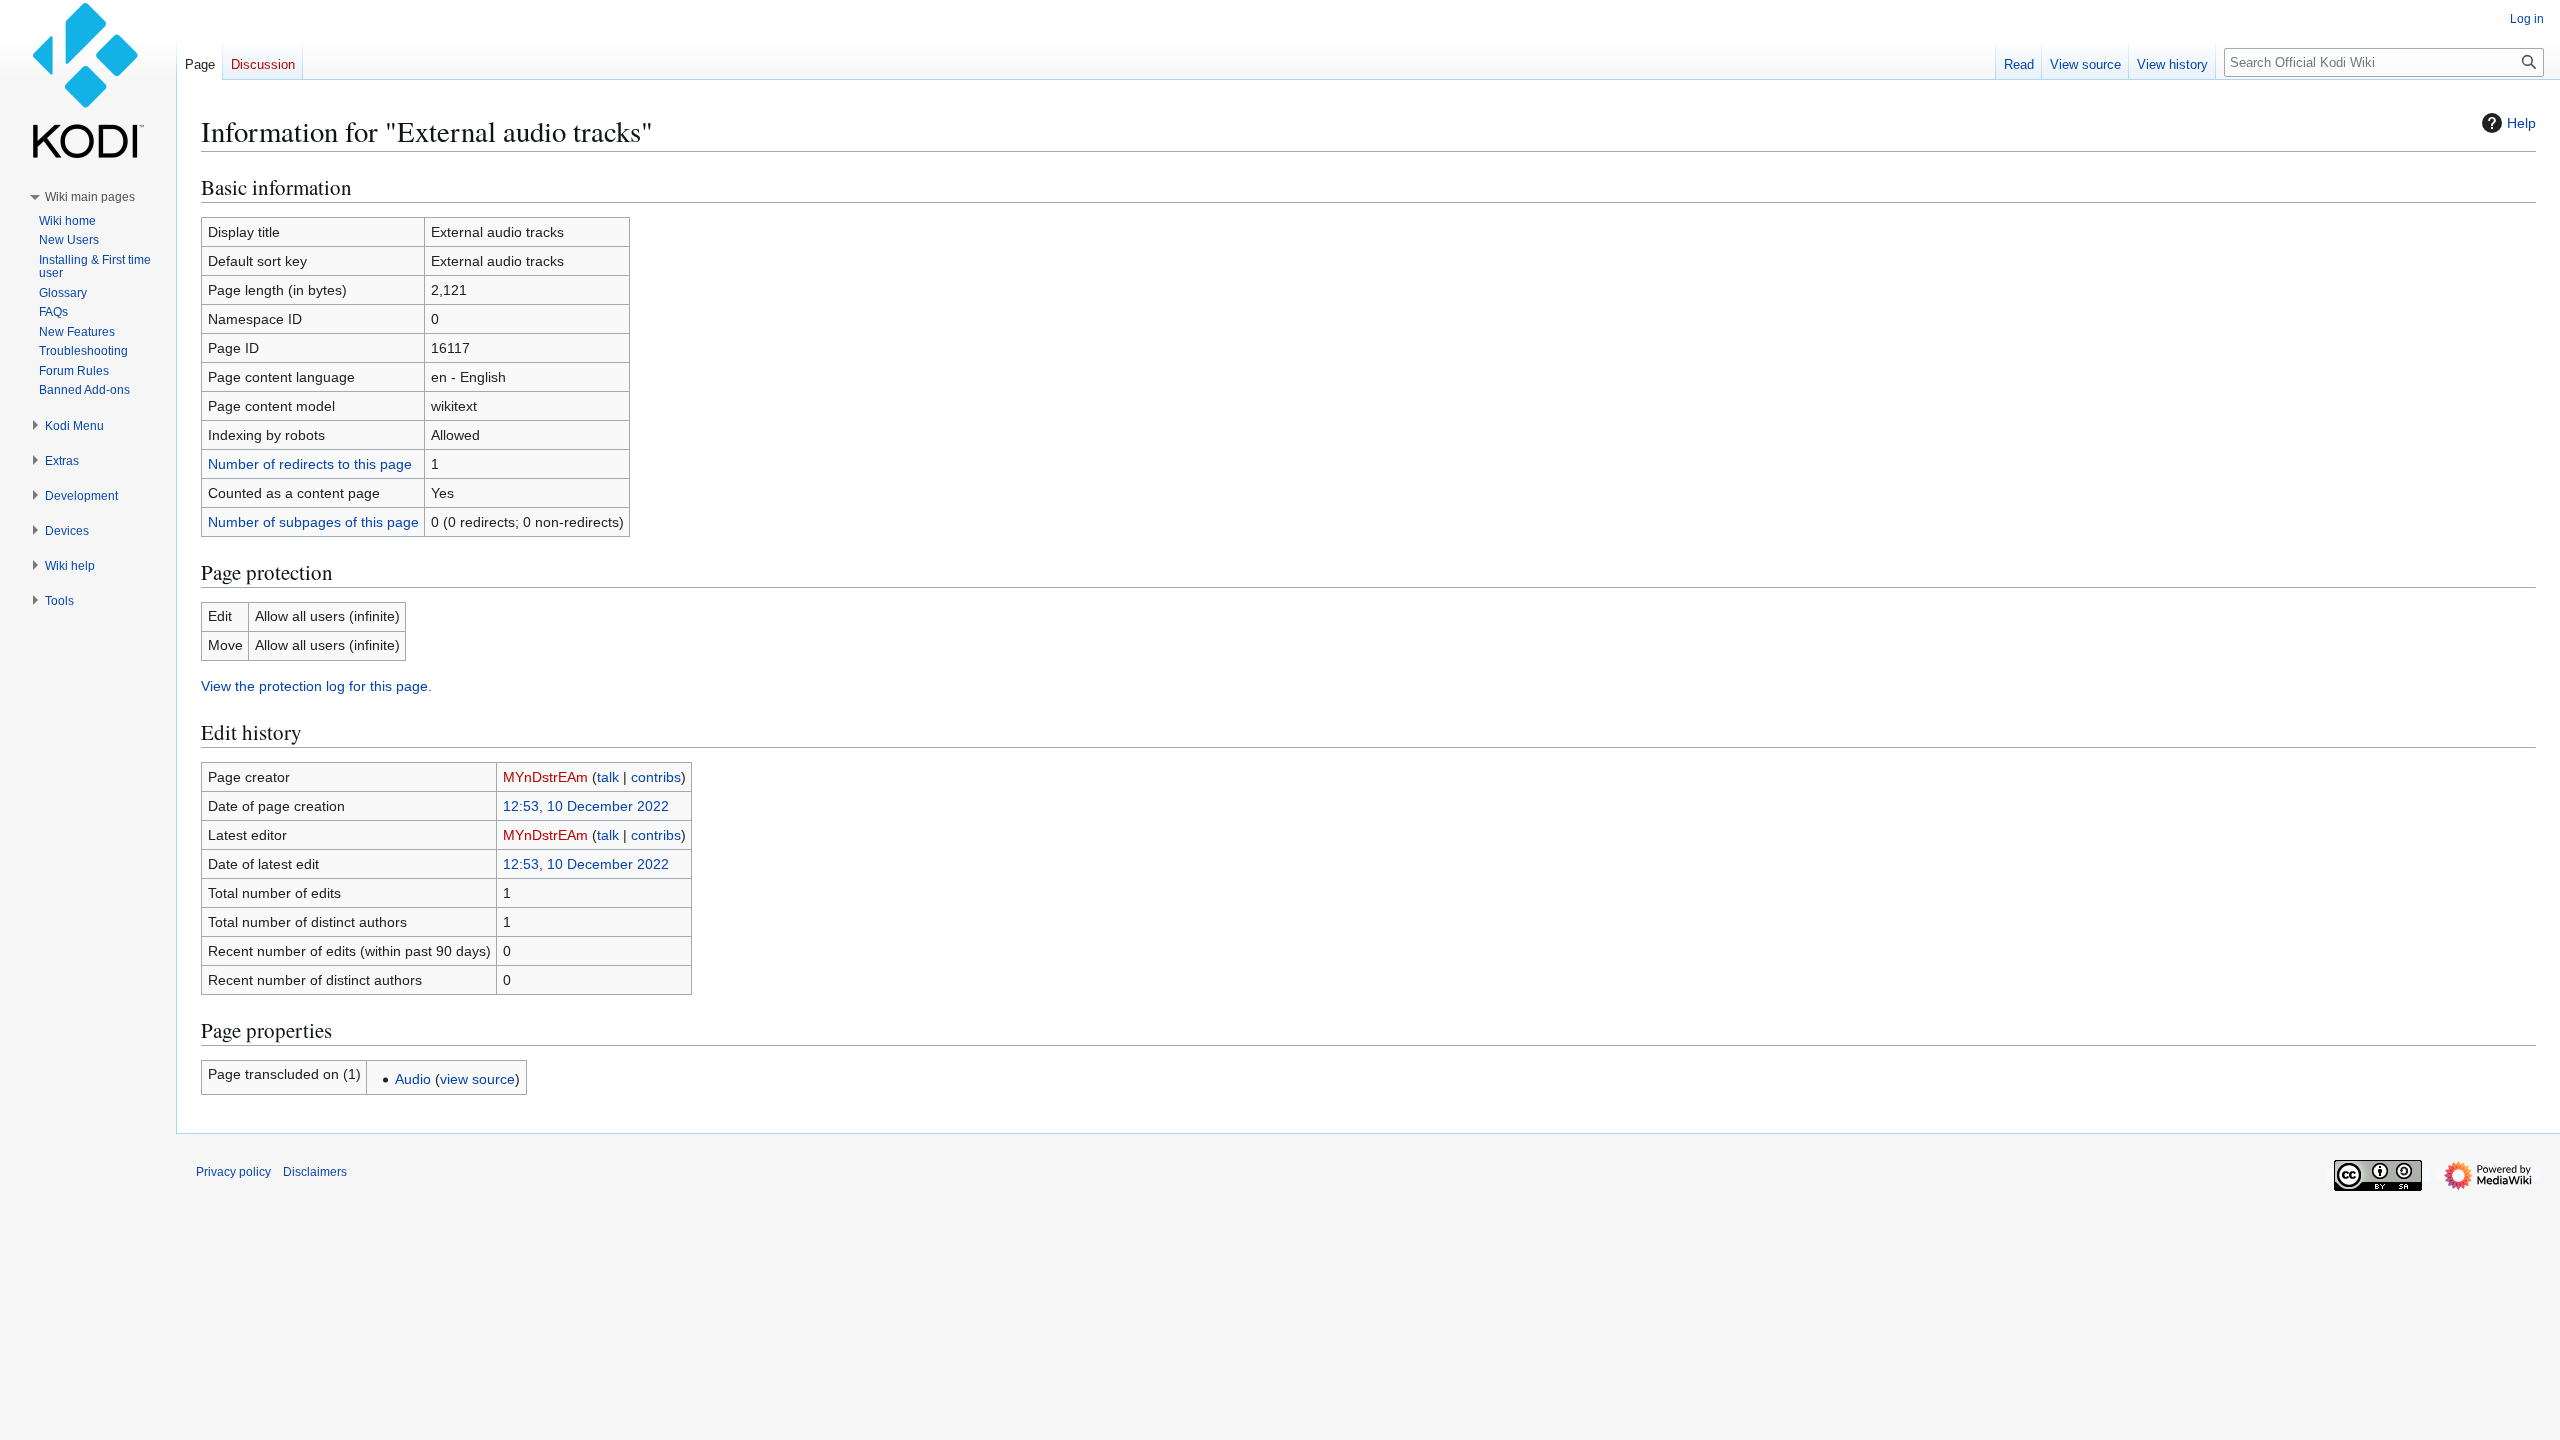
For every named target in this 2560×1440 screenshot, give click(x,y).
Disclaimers (315, 1172)
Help (2521, 123)
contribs (656, 777)
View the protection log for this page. (316, 686)
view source (477, 1079)
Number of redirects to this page (310, 464)
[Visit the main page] (88, 80)
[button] (90, 197)
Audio (413, 1079)
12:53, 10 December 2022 (586, 806)
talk (608, 777)
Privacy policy (233, 1172)
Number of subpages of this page (313, 522)
